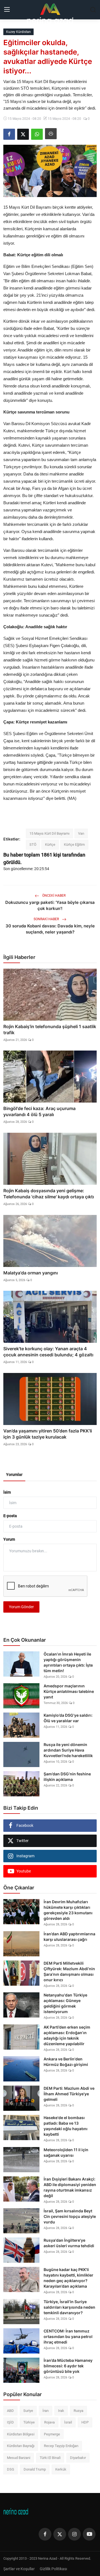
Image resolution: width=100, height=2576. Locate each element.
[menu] (7, 10)
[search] (93, 10)
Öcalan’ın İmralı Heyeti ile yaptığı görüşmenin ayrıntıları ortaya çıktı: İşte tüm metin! (68, 1662)
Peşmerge (52, 2434)
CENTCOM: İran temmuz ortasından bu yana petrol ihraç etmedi (68, 2336)
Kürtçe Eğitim (74, 845)
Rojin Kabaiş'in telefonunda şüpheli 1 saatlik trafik (50, 1030)
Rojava (49, 2422)
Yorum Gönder (21, 1607)
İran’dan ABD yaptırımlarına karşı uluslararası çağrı (69, 1937)
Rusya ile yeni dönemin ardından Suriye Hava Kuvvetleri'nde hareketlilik (68, 1750)
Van (81, 833)
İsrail (68, 2422)
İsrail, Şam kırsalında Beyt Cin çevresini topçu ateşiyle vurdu (70, 2216)
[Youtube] (89, 2534)
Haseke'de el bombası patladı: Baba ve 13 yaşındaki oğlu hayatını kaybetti (66, 2126)
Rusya (78, 2411)
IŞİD (10, 2422)
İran (46, 2411)
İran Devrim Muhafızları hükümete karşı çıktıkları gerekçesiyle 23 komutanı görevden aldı (68, 1910)
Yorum (9, 1539)
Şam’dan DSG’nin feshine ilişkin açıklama (67, 1777)
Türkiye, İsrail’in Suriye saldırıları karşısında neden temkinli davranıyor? (69, 2307)
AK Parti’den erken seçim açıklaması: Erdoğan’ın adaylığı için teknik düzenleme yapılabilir (67, 2035)
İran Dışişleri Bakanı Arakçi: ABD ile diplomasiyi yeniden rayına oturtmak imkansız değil (70, 2187)
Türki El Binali (50, 2458)
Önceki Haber (53, 896)
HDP (85, 2422)
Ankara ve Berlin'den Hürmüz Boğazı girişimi (66, 2062)
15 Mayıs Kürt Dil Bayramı (49, 833)
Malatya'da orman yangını (31, 1273)
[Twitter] (60, 2534)
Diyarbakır (78, 2458)
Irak (61, 2411)
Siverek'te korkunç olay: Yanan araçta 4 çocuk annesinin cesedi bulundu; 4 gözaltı (48, 1352)
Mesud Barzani (19, 2458)
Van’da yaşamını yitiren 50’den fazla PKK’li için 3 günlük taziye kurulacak (48, 1434)
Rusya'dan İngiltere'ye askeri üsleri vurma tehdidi (69, 2243)
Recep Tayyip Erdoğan (61, 2446)
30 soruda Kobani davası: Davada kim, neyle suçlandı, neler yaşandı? (50, 929)
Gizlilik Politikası (53, 2569)
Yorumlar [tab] (14, 1475)
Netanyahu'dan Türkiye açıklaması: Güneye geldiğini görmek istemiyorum (65, 2003)
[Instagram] (74, 2534)
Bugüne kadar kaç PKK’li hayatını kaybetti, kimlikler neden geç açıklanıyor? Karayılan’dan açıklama (68, 2278)
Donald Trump (35, 2469)
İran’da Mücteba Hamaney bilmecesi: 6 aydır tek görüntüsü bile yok (68, 2366)
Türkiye (29, 2422)
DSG (11, 2469)
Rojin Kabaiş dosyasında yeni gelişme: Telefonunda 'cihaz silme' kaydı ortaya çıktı (49, 1194)
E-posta (10, 1516)
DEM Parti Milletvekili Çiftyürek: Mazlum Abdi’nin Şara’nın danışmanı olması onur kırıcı (69, 1971)
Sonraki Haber (47, 919)
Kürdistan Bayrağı (21, 2446)
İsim (7, 1492)
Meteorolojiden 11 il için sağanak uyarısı (66, 2152)
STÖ (33, 845)
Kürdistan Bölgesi (21, 2434)
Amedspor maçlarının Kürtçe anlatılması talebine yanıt (69, 1691)
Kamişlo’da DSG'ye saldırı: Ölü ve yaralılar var (68, 1718)
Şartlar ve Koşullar (19, 2569)
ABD (10, 2411)
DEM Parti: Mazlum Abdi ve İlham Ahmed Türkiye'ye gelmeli (69, 2094)
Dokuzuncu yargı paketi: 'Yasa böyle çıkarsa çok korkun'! (50, 905)
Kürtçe (50, 845)
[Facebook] (45, 2534)
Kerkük (61, 2469)
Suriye (28, 2411)
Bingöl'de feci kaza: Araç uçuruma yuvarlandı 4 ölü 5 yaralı (39, 1111)
